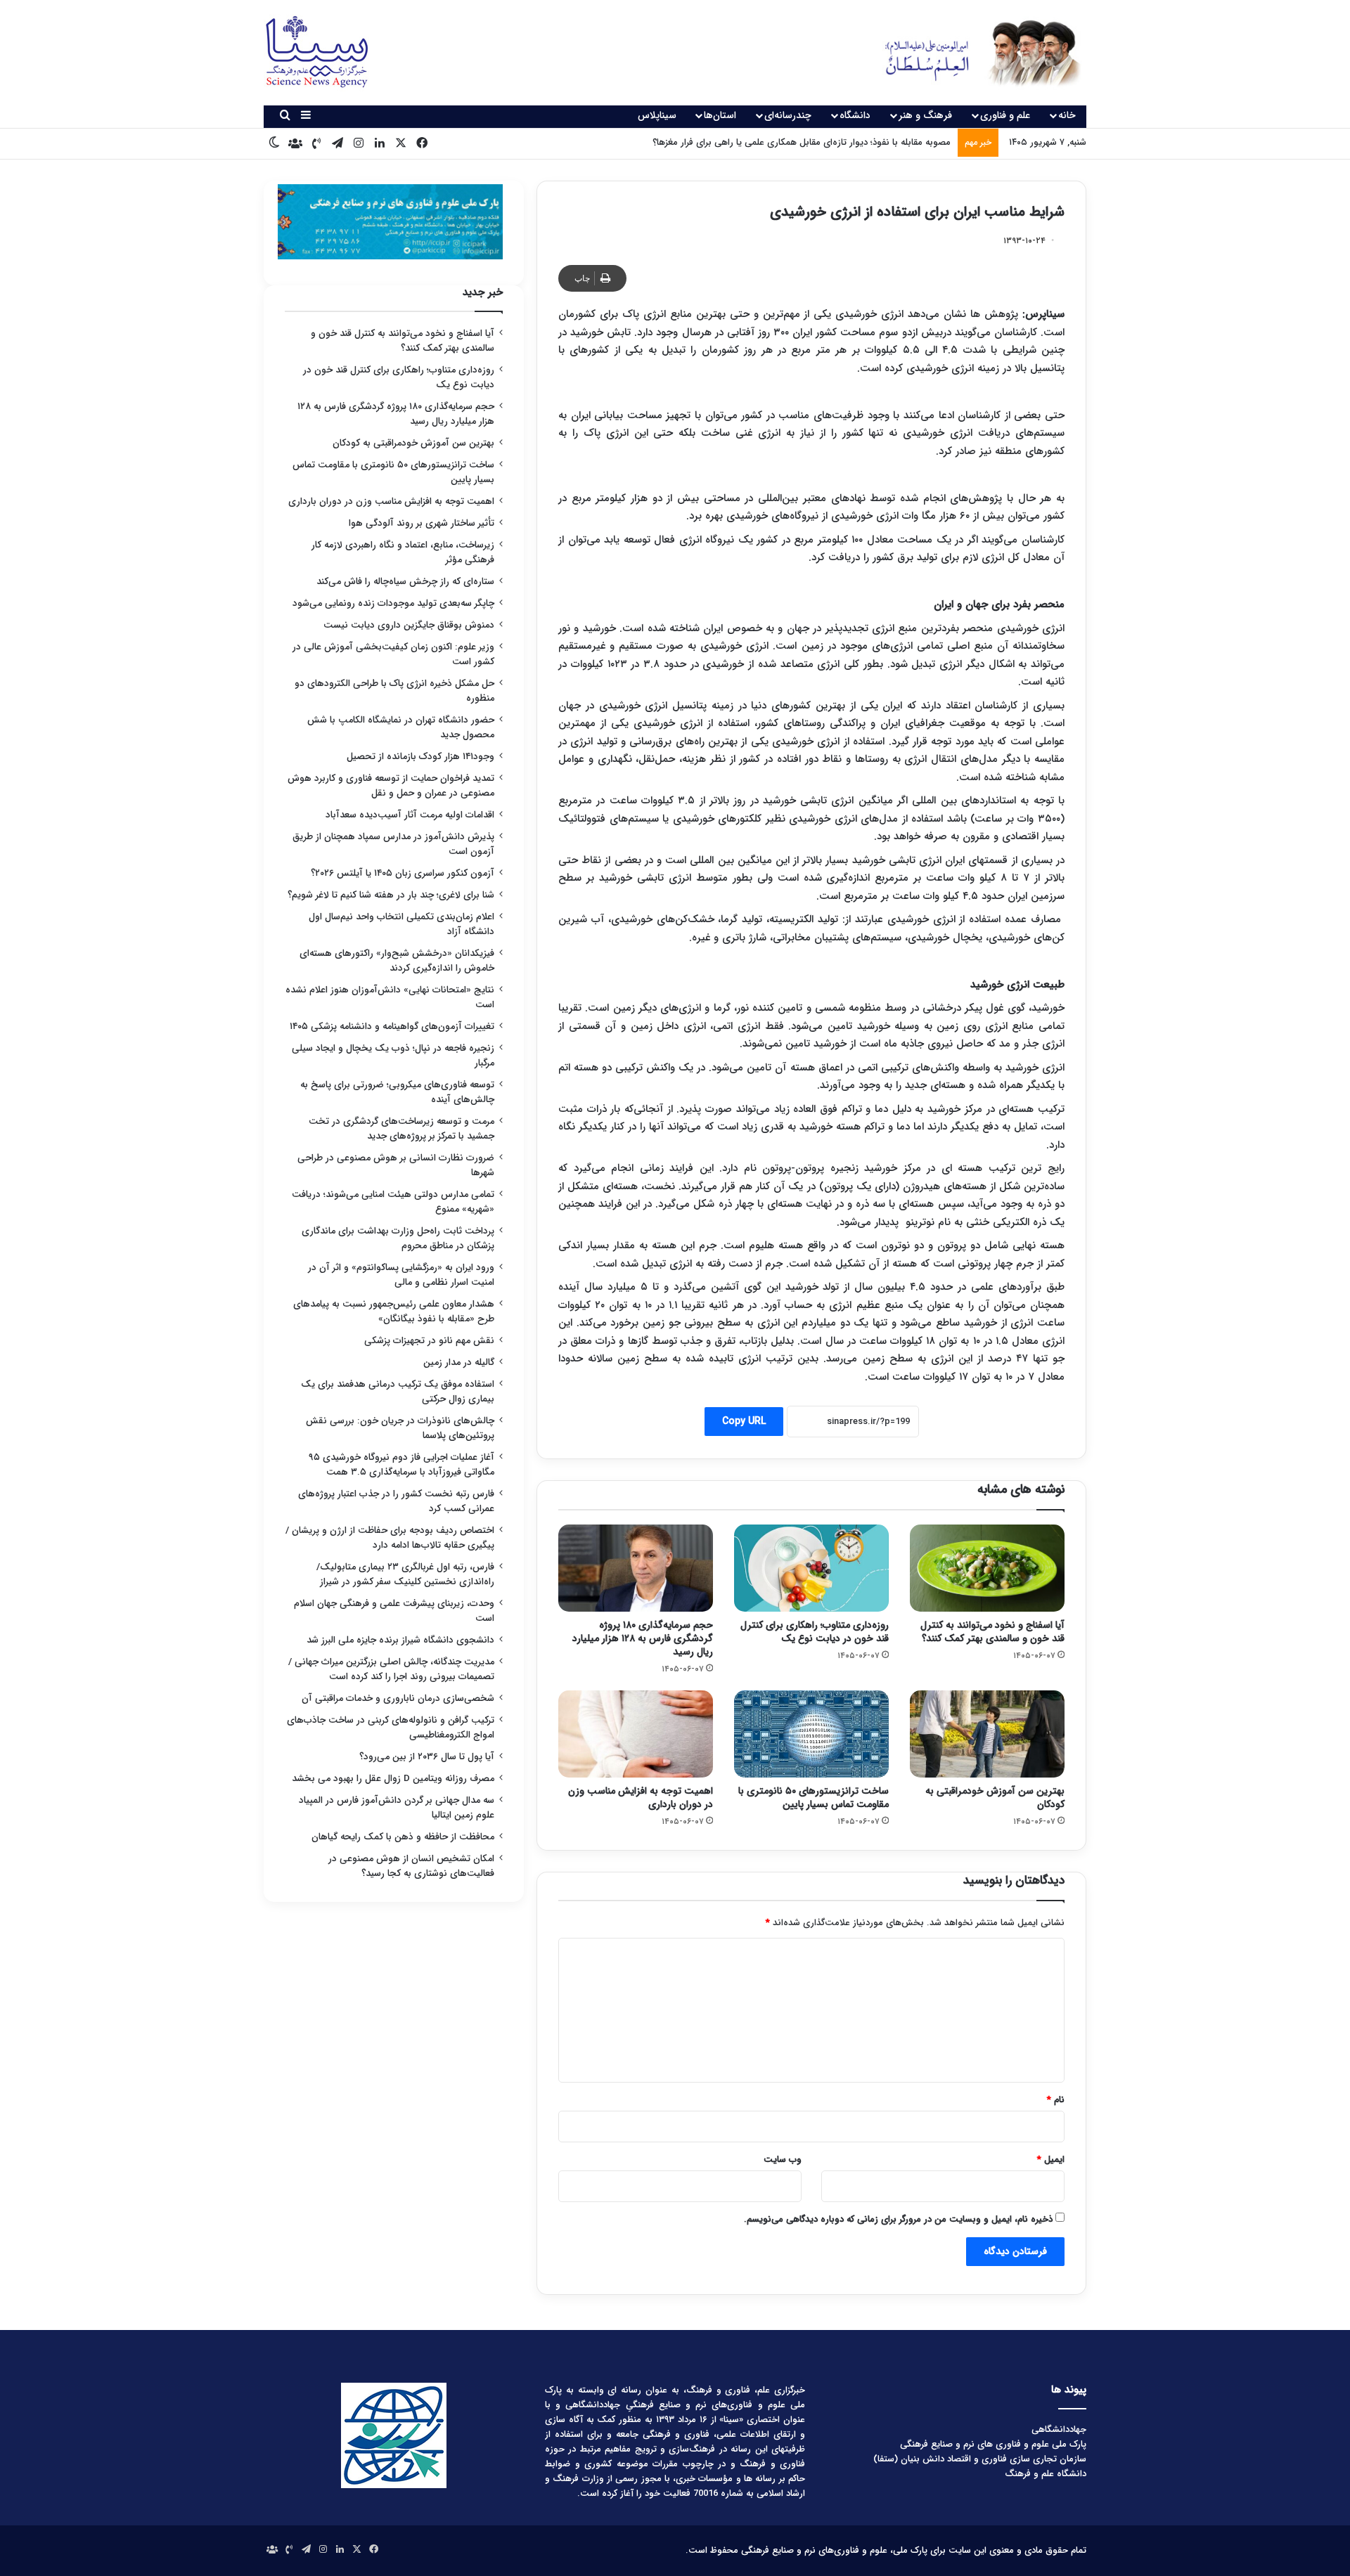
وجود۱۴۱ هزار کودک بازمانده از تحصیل (420, 757)
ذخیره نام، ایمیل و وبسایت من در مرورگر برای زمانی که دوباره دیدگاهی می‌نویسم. (898, 2219)
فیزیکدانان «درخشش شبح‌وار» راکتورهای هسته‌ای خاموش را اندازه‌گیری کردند (397, 961)
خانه (1067, 115)
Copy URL (744, 1421)
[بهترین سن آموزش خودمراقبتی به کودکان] (987, 1734)
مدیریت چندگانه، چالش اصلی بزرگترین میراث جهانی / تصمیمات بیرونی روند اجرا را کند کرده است (391, 1669)
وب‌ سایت (783, 2160)
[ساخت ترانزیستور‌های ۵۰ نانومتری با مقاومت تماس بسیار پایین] (811, 1734)
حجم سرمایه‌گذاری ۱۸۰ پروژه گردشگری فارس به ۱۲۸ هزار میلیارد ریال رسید (643, 1638)
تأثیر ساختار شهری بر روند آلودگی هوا (422, 523)
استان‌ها (720, 115)
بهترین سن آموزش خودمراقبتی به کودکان (995, 1798)
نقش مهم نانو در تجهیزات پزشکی (429, 1341)
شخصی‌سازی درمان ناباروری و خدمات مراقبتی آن (398, 1698)
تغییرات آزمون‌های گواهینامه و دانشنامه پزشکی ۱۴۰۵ (392, 1027)
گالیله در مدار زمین (459, 1363)
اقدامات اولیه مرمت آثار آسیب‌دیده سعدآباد (410, 815)
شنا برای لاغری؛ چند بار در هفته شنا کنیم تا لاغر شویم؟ (391, 895)
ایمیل (1051, 2160)
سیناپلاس (657, 115)
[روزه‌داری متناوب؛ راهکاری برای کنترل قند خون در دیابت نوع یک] (811, 1568)
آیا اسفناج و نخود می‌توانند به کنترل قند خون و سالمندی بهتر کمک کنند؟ (992, 1632)
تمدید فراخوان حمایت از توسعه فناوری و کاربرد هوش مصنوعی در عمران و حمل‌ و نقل (391, 786)
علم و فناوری (1005, 115)
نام (1056, 2100)
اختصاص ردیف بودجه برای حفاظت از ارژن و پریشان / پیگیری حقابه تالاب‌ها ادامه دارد (390, 1538)
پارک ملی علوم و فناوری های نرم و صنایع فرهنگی (993, 2444)
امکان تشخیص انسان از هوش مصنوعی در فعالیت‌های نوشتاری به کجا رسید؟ (411, 1866)
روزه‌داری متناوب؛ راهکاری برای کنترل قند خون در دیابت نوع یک (815, 1632)
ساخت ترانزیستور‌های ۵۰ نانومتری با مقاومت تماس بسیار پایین (814, 1798)
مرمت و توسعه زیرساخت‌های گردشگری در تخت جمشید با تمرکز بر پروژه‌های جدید (401, 1129)
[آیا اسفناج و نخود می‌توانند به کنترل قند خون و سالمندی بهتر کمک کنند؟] (987, 1568)
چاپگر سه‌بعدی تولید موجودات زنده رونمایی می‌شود (393, 603)
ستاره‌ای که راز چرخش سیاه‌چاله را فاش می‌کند (405, 582)
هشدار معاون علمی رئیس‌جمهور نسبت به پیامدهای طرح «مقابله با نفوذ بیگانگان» (394, 1312)
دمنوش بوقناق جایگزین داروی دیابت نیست (409, 625)
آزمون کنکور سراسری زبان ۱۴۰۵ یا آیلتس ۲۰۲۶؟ (403, 873)
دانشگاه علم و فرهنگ (1046, 2474)
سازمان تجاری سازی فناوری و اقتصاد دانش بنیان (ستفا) (980, 2459)
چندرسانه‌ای (788, 115)
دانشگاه (855, 115)
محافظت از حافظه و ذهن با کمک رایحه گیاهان (403, 1837)
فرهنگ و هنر (925, 115)
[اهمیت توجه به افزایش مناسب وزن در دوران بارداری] (636, 1734)
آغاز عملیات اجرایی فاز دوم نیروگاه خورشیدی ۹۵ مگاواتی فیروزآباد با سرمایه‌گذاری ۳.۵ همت (401, 1465)
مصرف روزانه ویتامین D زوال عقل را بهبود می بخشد (393, 1779)
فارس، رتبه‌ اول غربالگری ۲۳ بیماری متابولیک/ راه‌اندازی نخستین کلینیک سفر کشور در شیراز (405, 1574)
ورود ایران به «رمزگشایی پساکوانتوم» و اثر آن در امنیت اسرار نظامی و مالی (401, 1275)
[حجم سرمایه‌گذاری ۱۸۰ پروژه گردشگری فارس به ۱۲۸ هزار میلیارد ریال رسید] (636, 1568)
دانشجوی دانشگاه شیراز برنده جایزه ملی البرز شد (400, 1640)
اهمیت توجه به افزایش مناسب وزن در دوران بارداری (641, 1798)
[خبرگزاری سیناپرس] (972, 53)
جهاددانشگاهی (1059, 2429)
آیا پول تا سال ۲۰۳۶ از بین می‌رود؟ (427, 1757)
